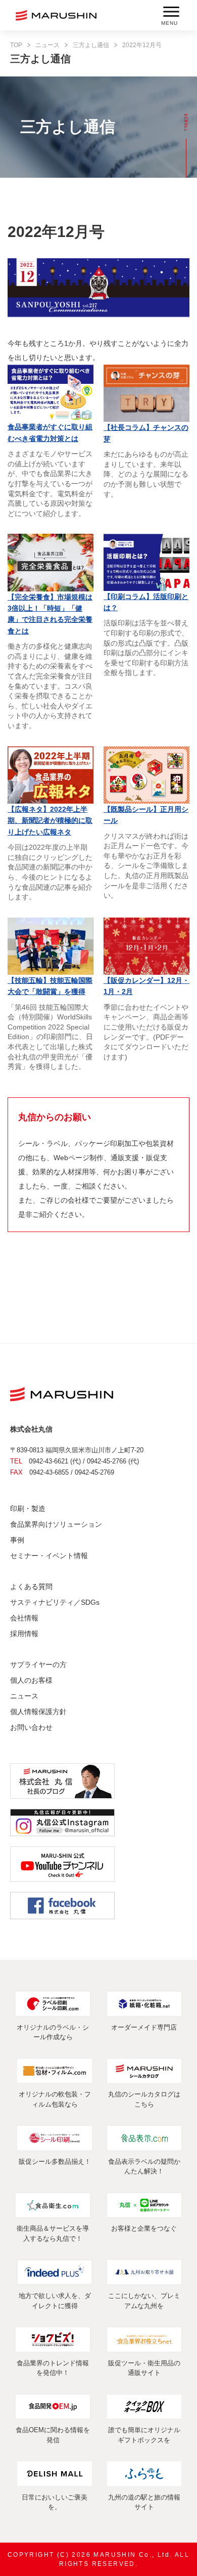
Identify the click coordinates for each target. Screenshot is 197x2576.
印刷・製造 (28, 1509)
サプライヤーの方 (38, 1665)
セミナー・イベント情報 (49, 1556)
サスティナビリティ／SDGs (55, 1602)
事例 (17, 1540)
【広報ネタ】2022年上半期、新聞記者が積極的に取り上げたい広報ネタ (50, 821)
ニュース (47, 45)
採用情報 (24, 1634)
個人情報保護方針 (38, 1712)
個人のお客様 (31, 1680)
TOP (16, 45)
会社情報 (24, 1618)
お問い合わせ (31, 1727)
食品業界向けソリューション (56, 1524)
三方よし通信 (91, 45)
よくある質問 (31, 1587)
